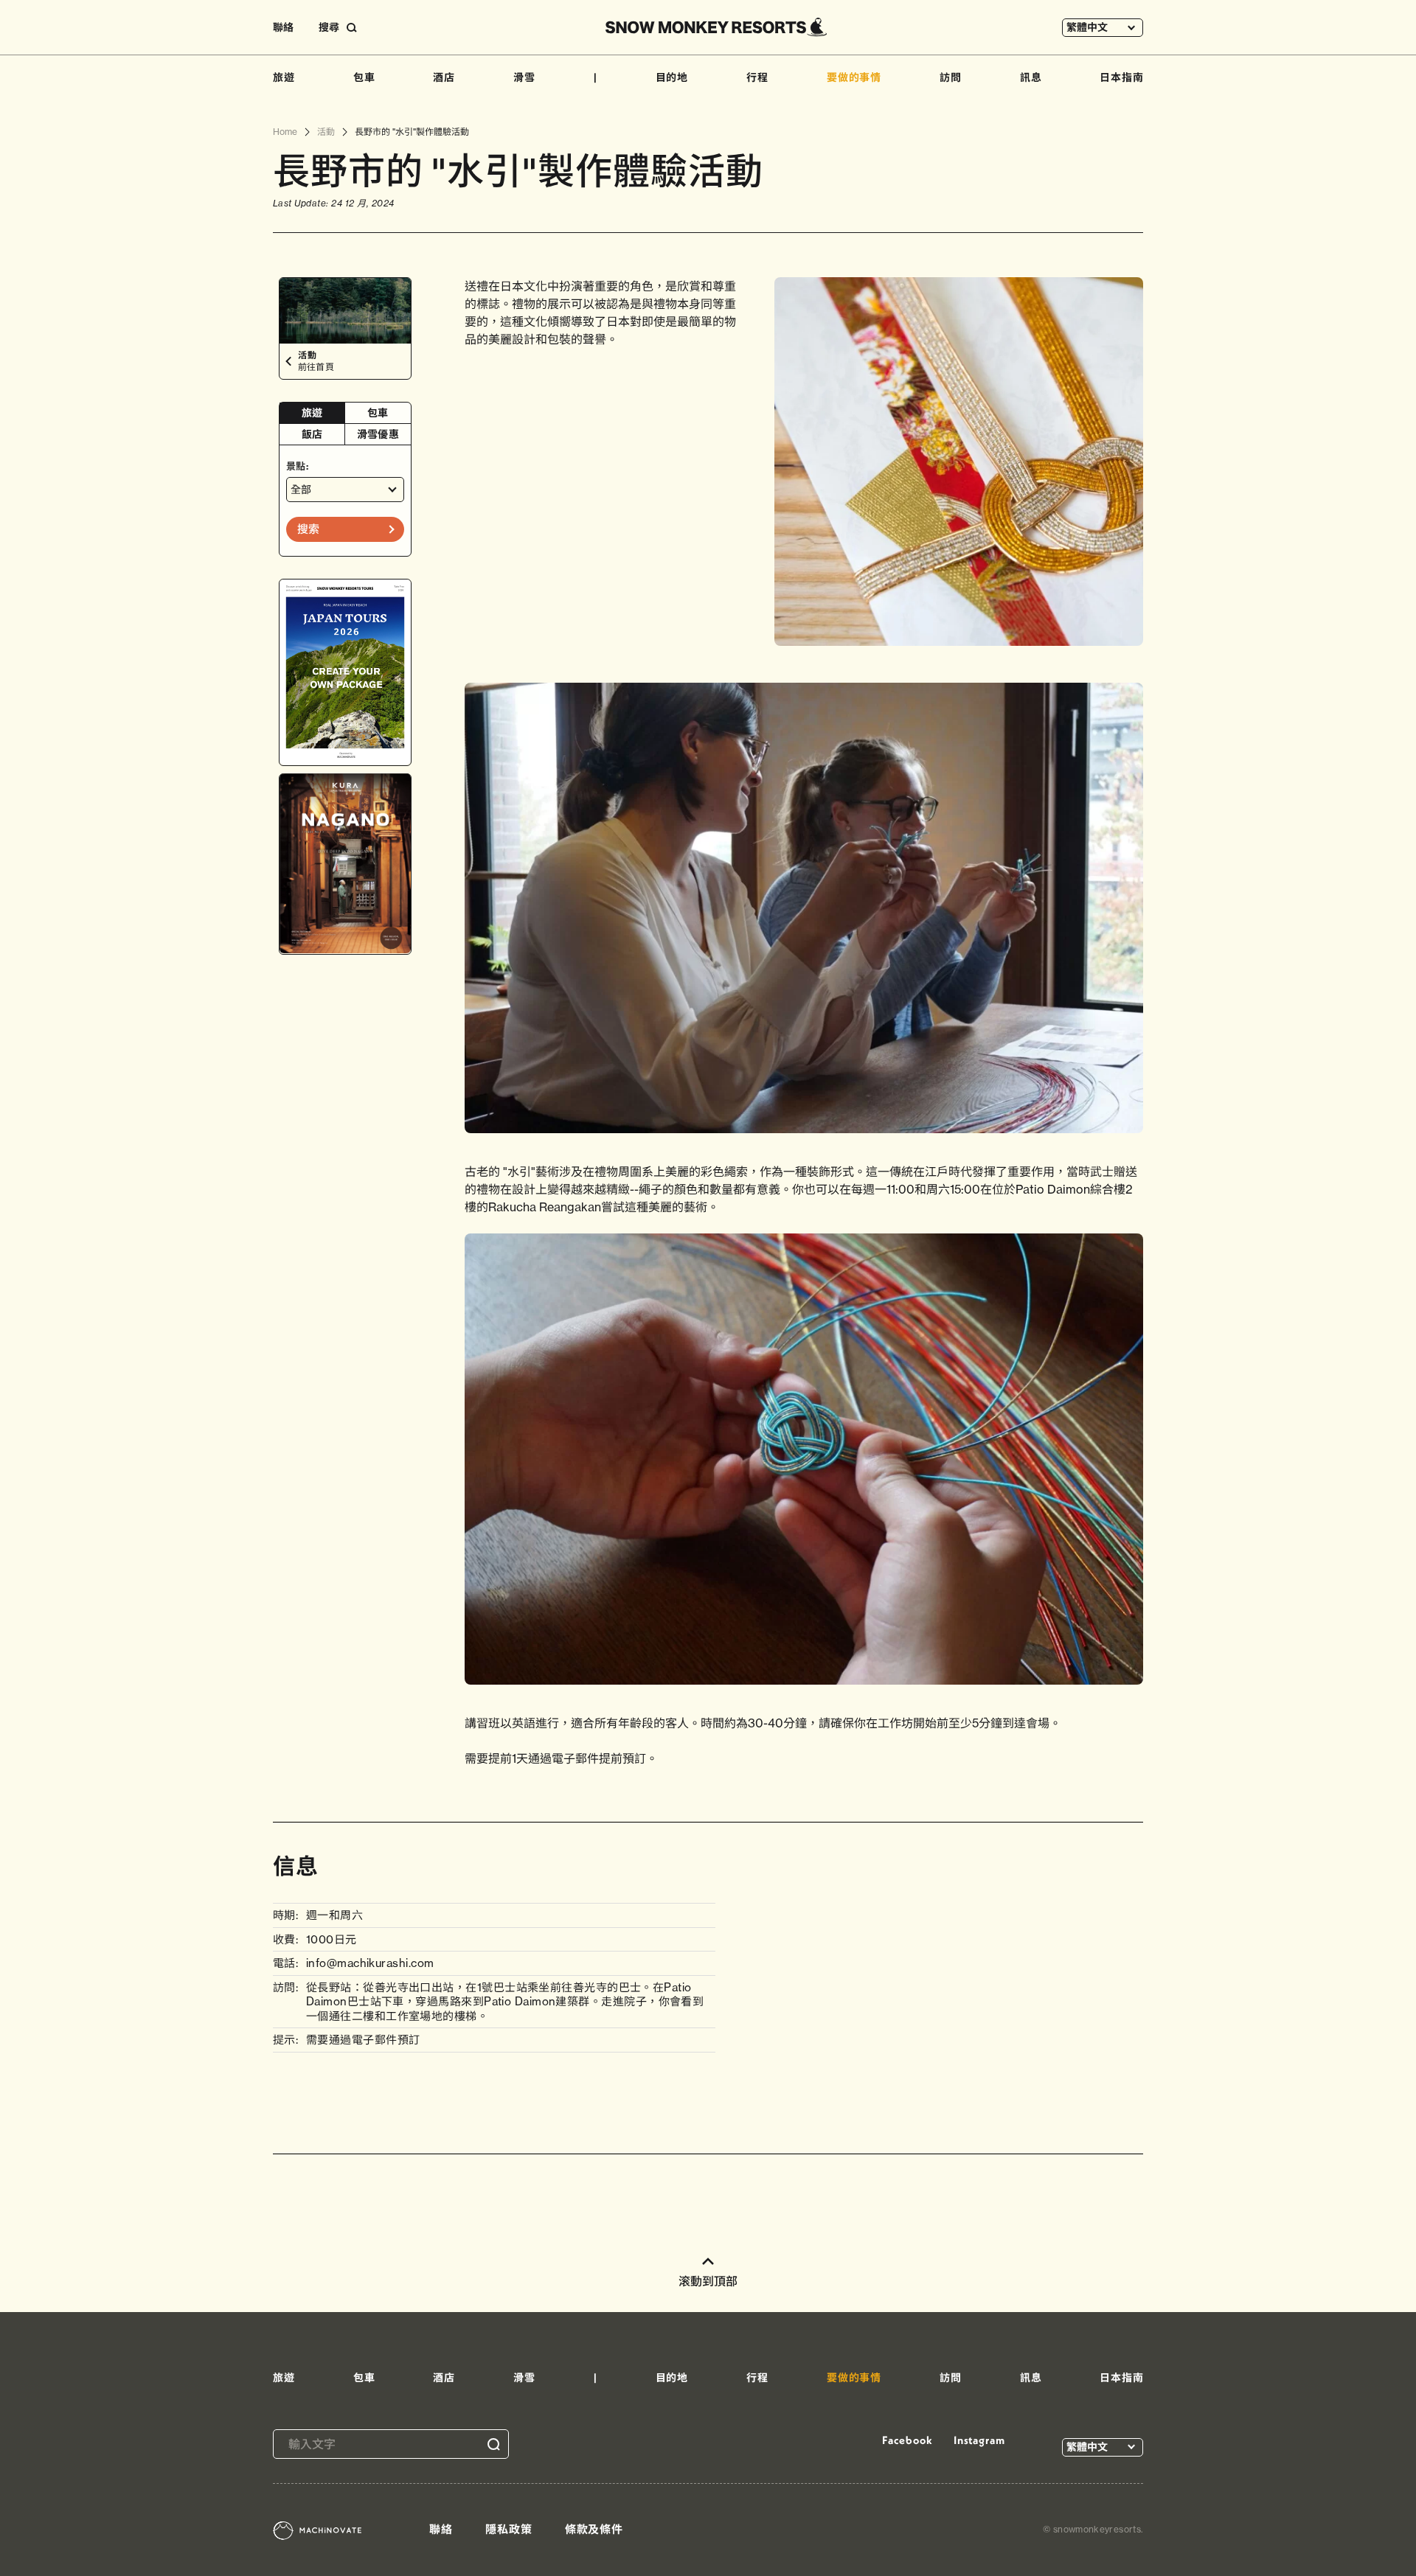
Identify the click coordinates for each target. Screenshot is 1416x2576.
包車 (364, 77)
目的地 (672, 77)
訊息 (1031, 77)
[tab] (312, 413)
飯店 (312, 434)
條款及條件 (594, 2529)
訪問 (951, 77)
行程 (757, 77)
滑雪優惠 (378, 434)
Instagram (979, 2440)
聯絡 (283, 27)
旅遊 (284, 77)
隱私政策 (509, 2529)
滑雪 (524, 77)
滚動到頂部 (708, 2281)
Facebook (907, 2440)
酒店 (444, 77)
